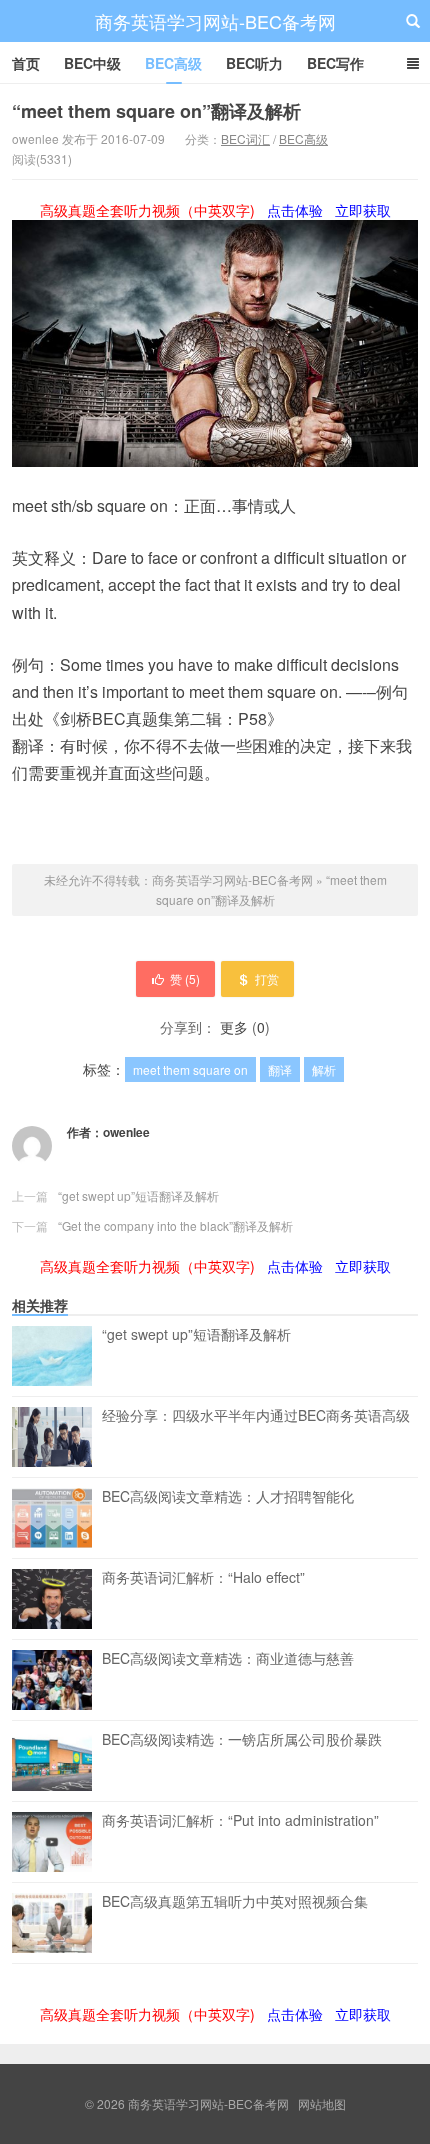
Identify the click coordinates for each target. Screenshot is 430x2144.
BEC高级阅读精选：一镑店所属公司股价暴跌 (242, 1740)
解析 (324, 1069)
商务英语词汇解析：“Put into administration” (240, 1821)
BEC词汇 (245, 138)
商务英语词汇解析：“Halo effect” (203, 1578)
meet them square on (190, 1069)
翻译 (280, 1069)
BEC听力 (254, 63)
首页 (26, 63)
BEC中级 (92, 63)
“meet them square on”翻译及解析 (156, 111)
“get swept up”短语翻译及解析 (138, 1195)
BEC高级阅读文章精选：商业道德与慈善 (228, 1659)
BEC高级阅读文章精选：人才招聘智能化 (228, 1497)
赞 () (185, 978)
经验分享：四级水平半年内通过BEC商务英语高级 (256, 1416)
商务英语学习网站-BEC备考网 (215, 21)
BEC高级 (173, 63)
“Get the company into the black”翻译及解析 (175, 1225)
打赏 (267, 978)
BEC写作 (335, 63)
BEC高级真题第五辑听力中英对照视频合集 (235, 1902)
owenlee (126, 1132)
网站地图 (322, 2103)
